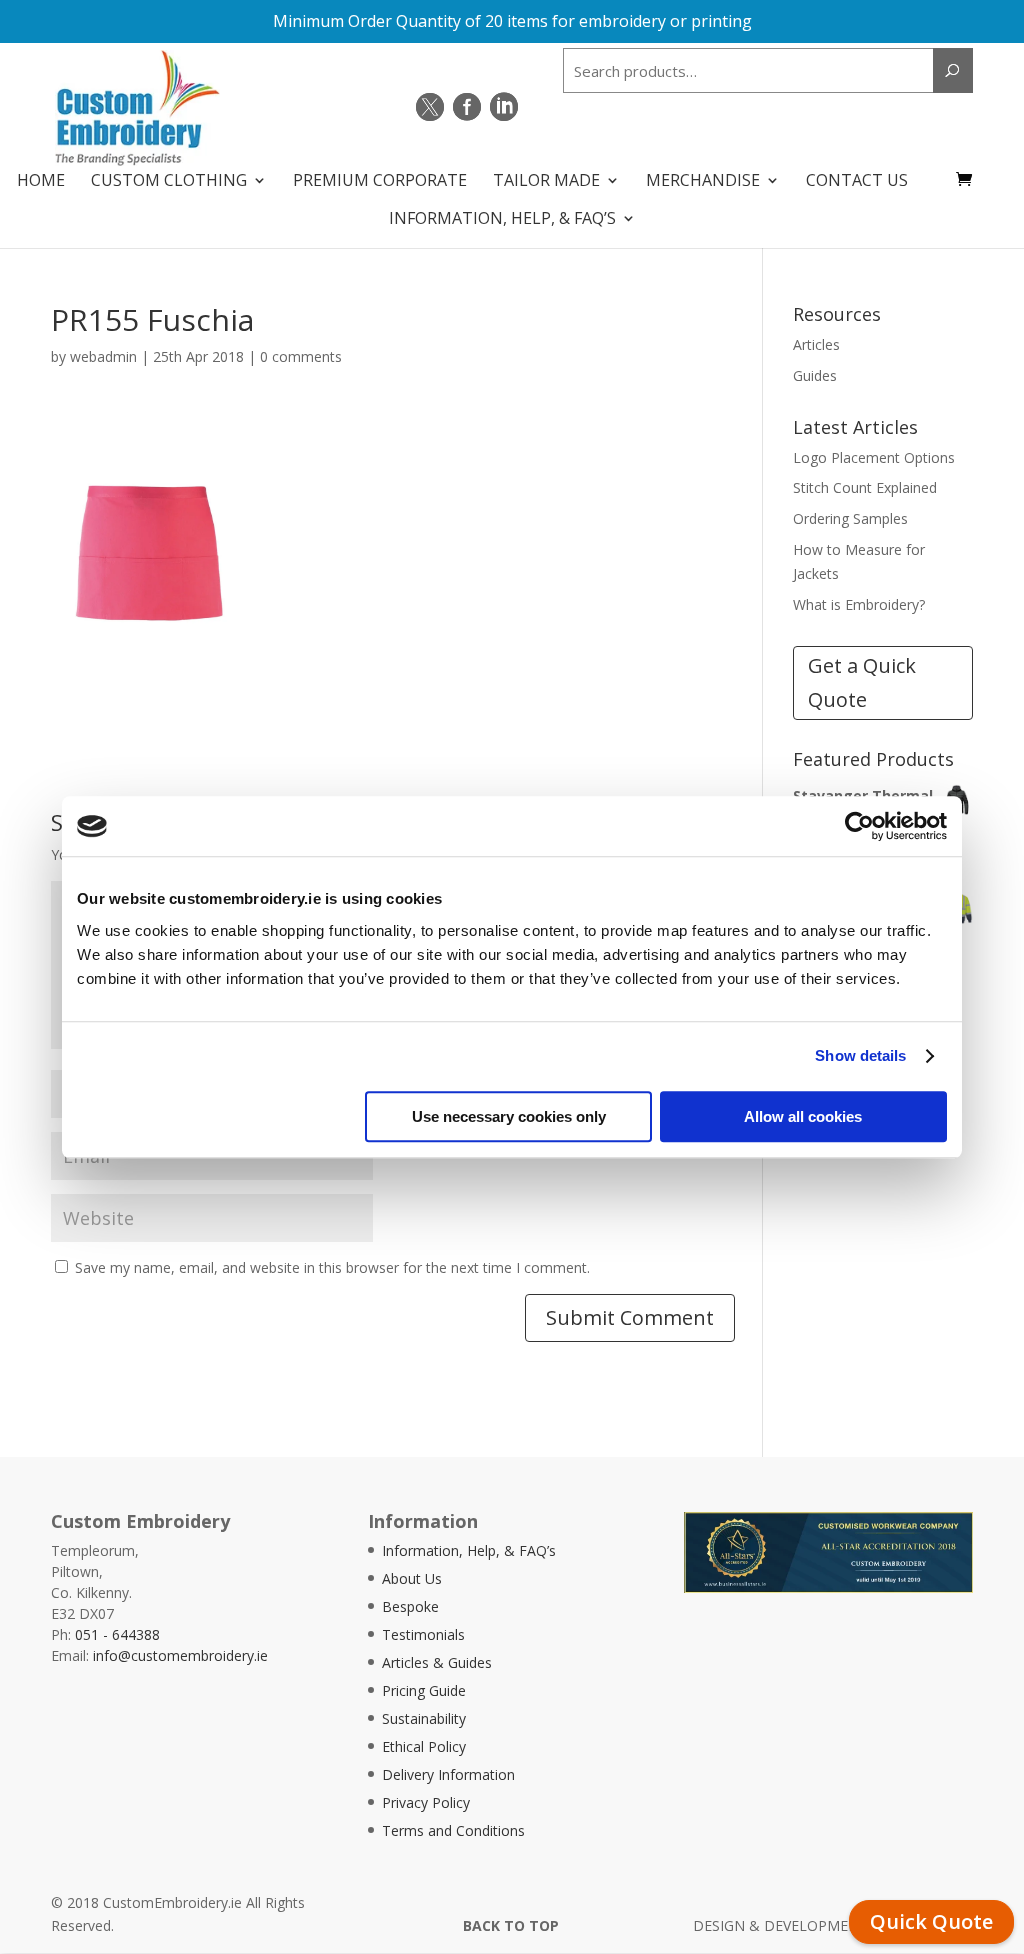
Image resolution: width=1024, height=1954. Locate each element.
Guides (815, 375)
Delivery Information (448, 1774)
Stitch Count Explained (865, 487)
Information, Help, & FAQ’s (502, 220)
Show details (860, 1055)
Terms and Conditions (453, 1830)
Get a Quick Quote (862, 682)
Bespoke (410, 1606)
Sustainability (424, 1718)
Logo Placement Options (874, 457)
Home (41, 182)
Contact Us (857, 182)
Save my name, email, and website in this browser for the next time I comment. (332, 1267)
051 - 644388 (117, 1634)
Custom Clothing (169, 182)
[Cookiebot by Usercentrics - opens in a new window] (859, 826)
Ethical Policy (424, 1746)
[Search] (953, 70)
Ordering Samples (850, 518)
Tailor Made (546, 182)
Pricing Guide (424, 1690)
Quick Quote (931, 1921)
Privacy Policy (426, 1802)
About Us (412, 1578)
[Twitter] (430, 107)
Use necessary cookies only (509, 1116)
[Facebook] (467, 107)
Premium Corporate (380, 182)
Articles (816, 344)
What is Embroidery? (859, 604)
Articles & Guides (437, 1662)
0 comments (301, 356)
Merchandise (703, 182)
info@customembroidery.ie (180, 1655)
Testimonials (423, 1634)
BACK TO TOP (511, 1925)
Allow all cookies (803, 1116)
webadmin (103, 356)
